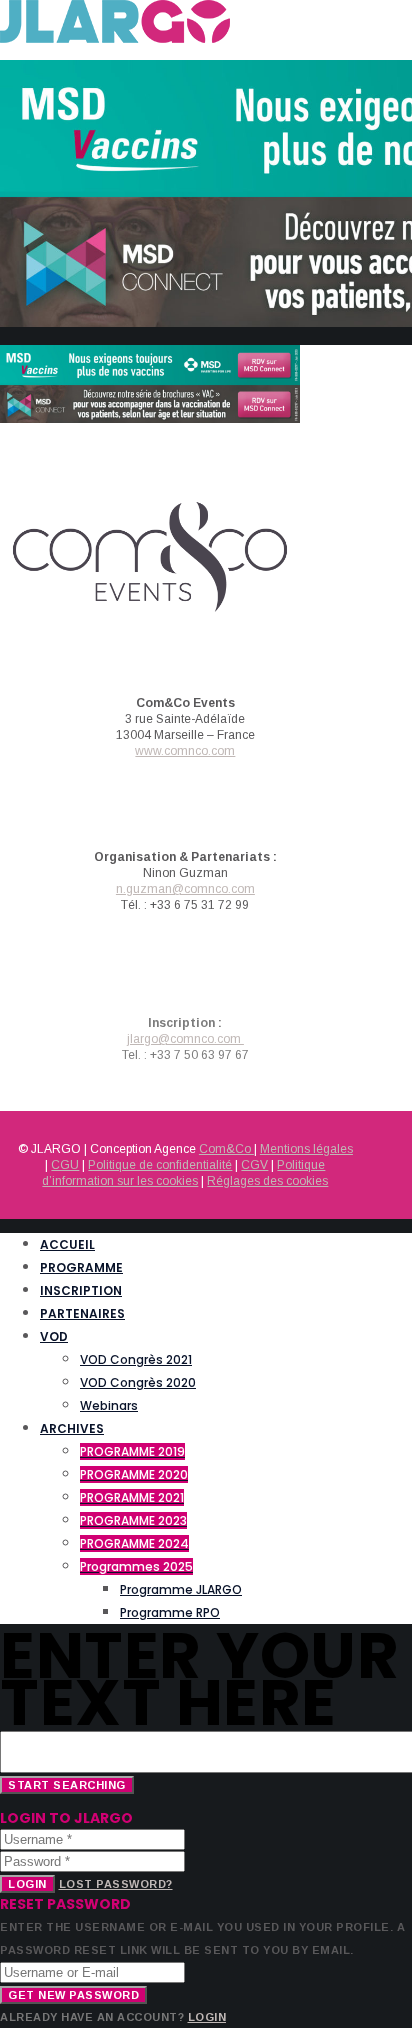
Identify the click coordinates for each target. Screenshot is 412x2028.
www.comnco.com (185, 751)
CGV (254, 1165)
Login (27, 1884)
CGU (65, 1165)
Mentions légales (306, 1149)
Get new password (73, 1995)
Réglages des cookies (267, 1181)
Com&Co (226, 1149)
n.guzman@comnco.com (185, 889)
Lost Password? (116, 1884)
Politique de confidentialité (160, 1165)
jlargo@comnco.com (185, 1039)
